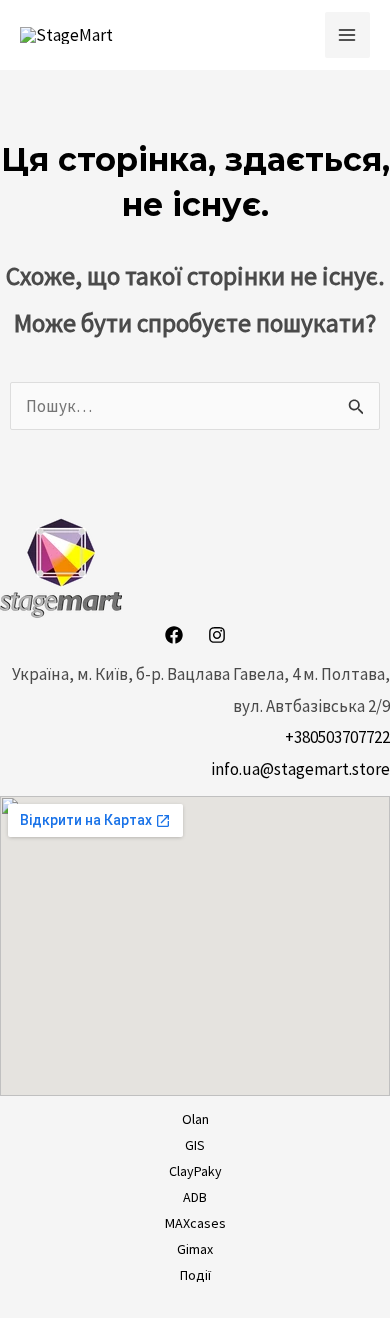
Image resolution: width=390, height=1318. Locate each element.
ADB (195, 1197)
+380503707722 (337, 737)
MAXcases (195, 1223)
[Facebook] (174, 635)
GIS (195, 1145)
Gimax (195, 1249)
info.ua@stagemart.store (300, 769)
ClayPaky (195, 1171)
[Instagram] (217, 635)
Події (195, 1275)
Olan (195, 1119)
